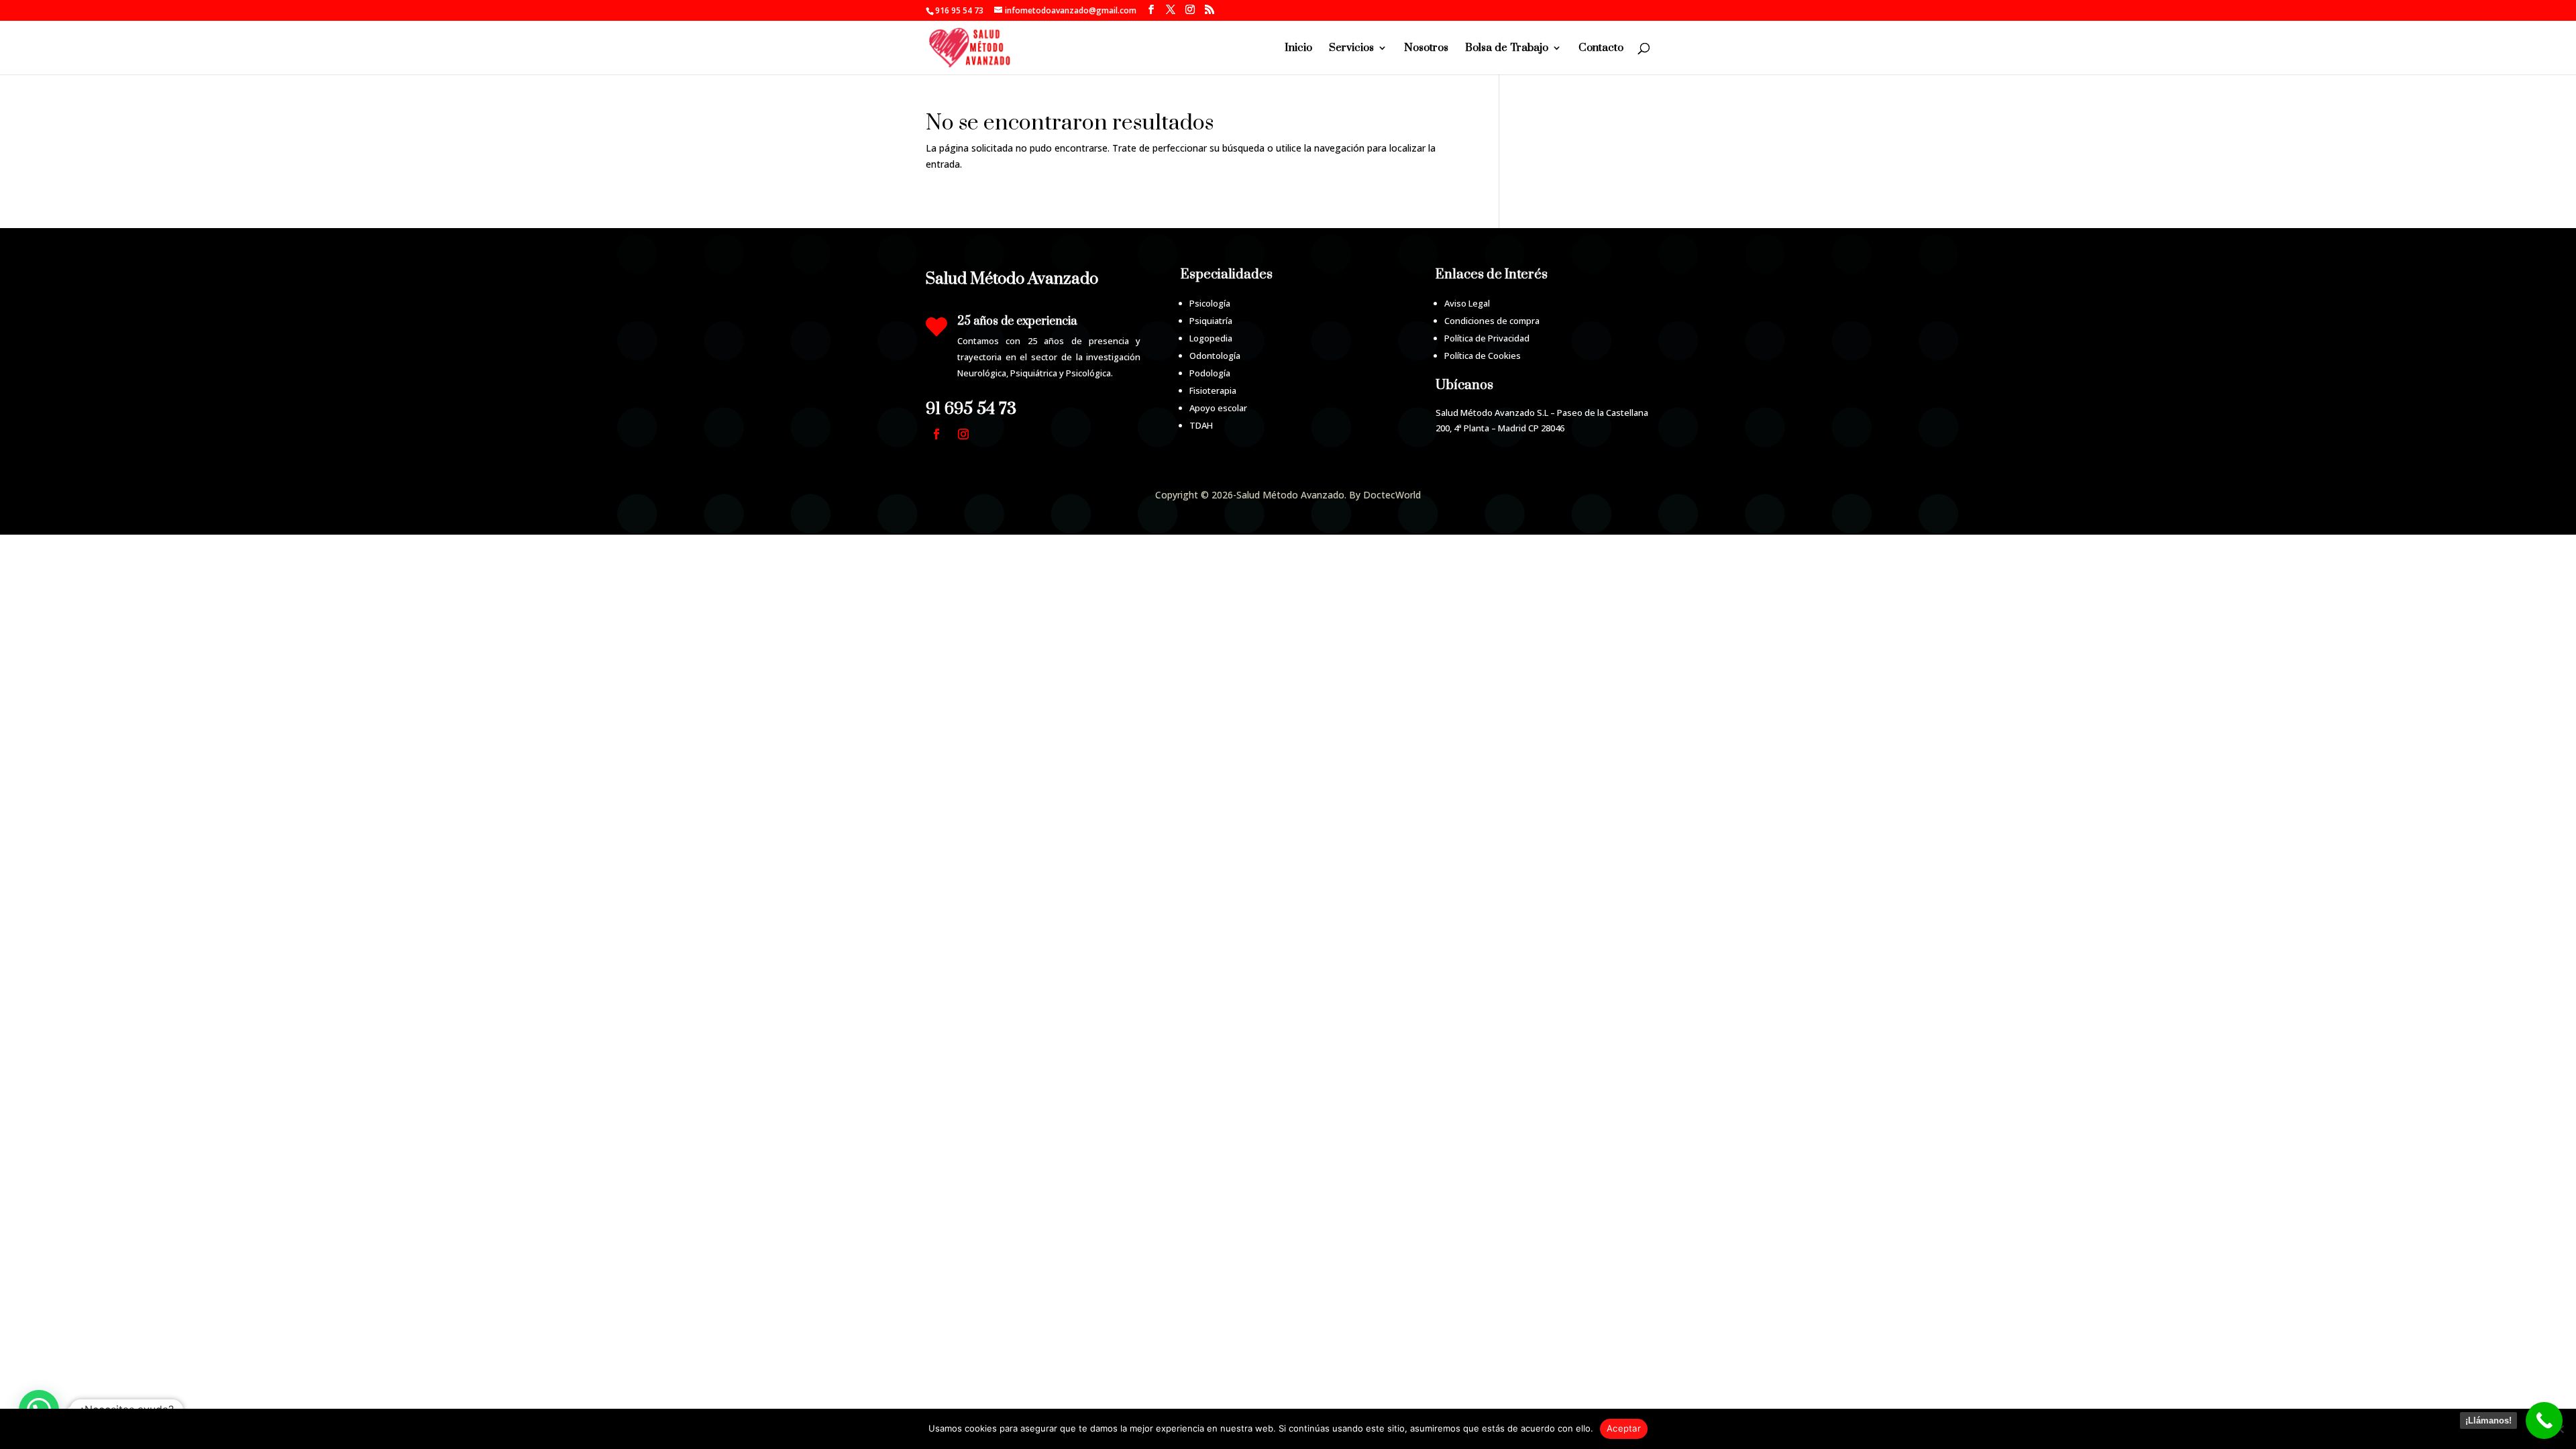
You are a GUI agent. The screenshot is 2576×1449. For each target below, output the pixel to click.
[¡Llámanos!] (2544, 1420)
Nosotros (1426, 49)
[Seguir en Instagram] (963, 434)
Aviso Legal (1467, 303)
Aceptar (1624, 1428)
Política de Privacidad (1487, 338)
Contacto (1601, 49)
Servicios (1351, 49)
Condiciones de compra (1492, 321)
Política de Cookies (1483, 356)
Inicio (1298, 49)
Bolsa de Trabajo (1507, 49)
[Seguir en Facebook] (936, 434)
